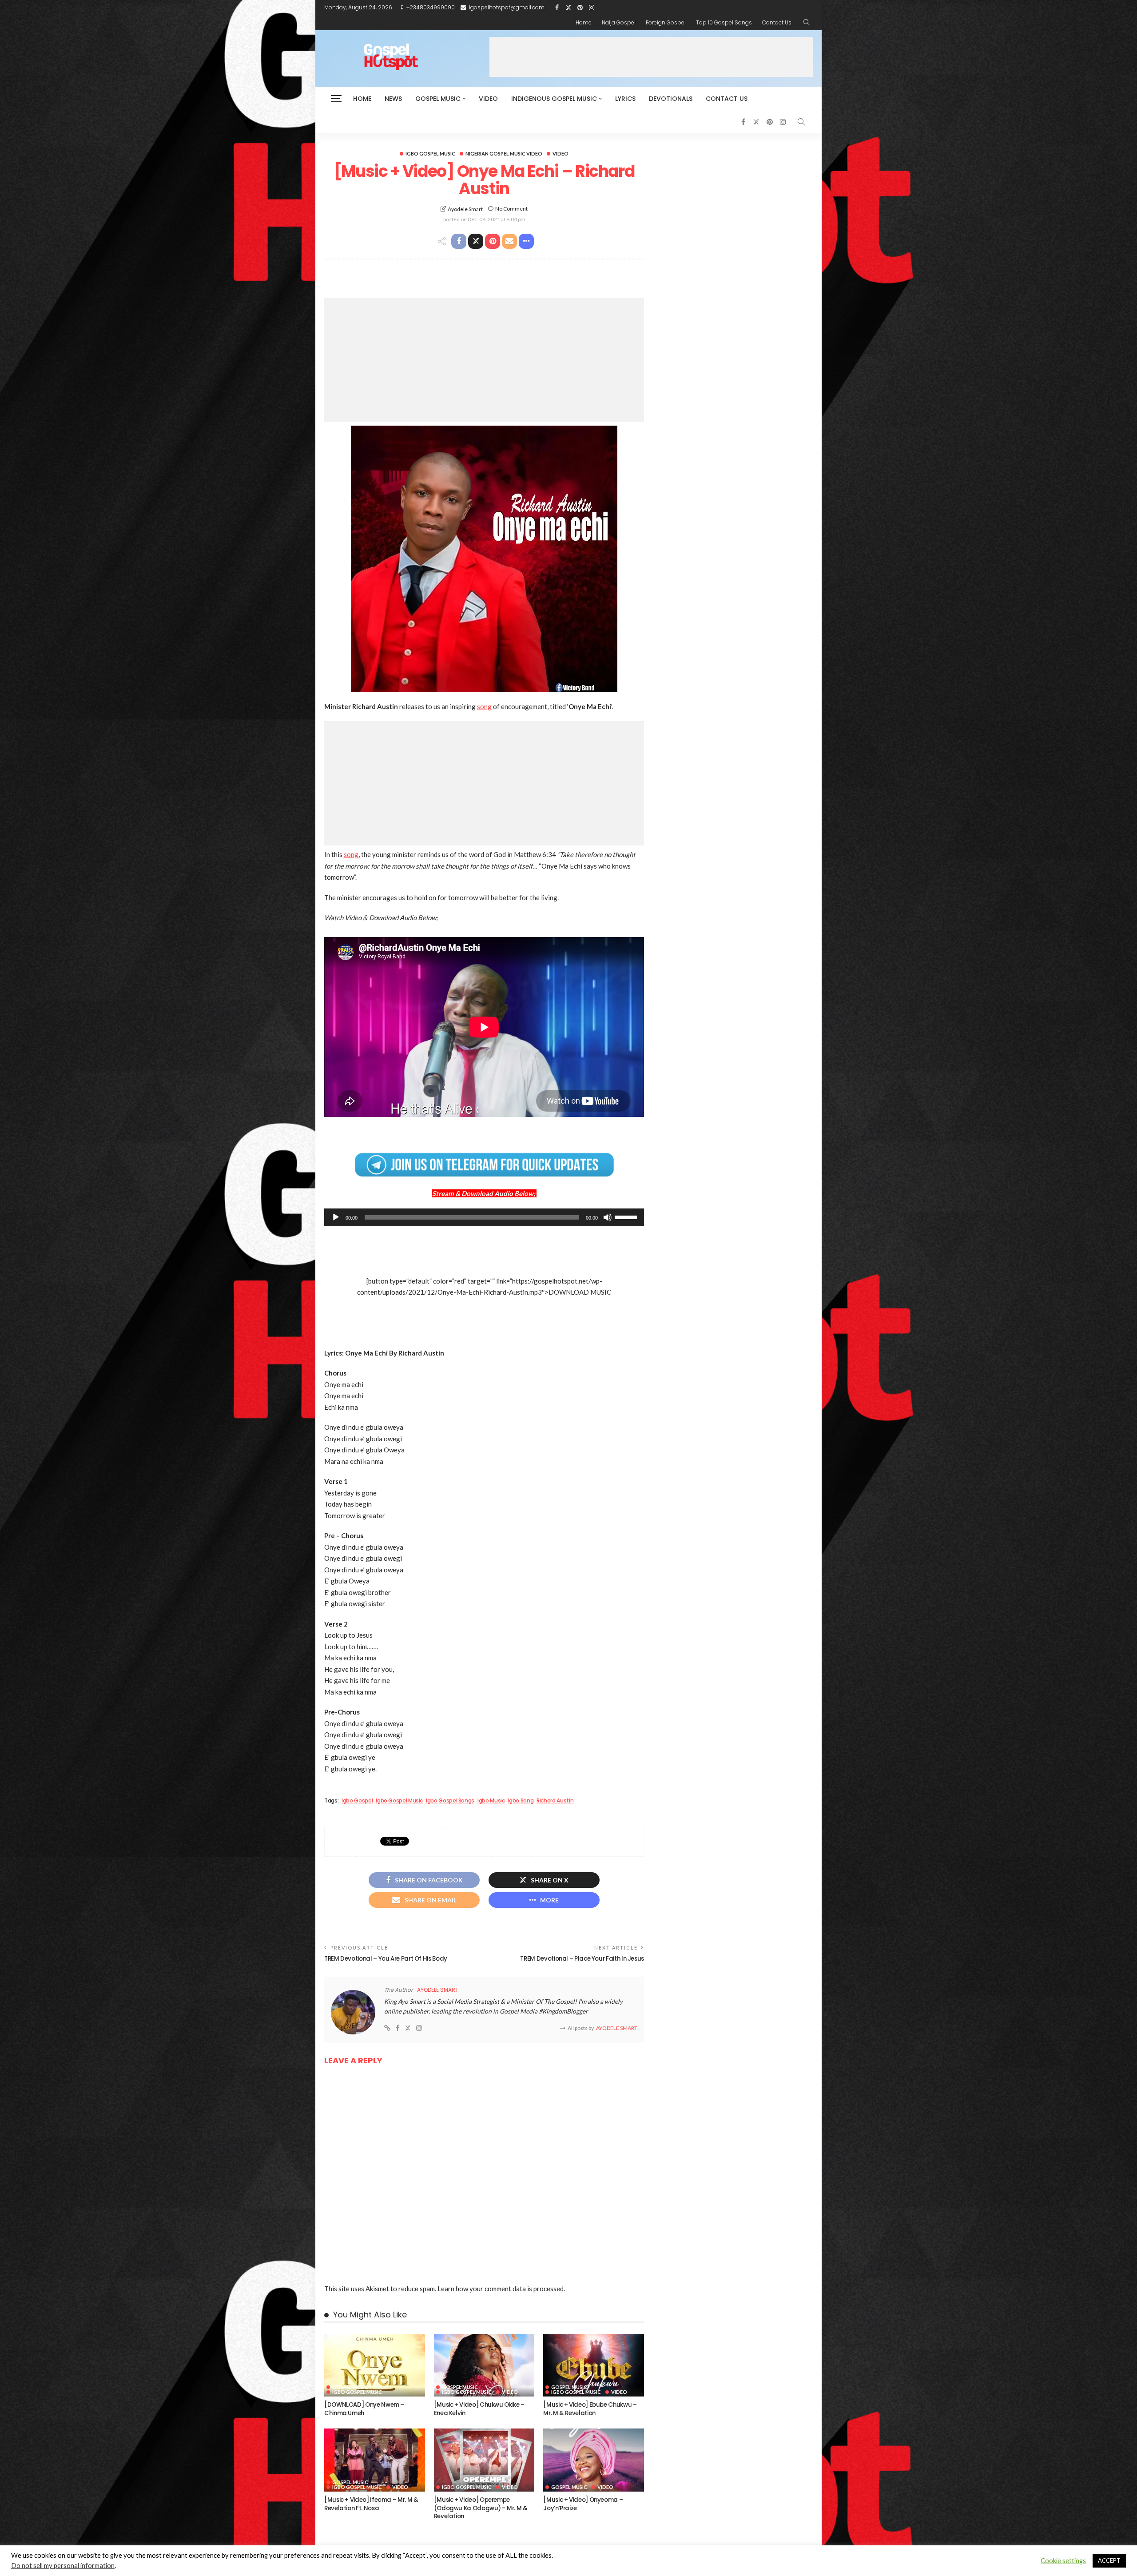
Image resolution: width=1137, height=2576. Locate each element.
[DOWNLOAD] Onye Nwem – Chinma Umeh (364, 2409)
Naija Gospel (619, 22)
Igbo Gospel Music (430, 154)
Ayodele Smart (465, 209)
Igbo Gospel (357, 1801)
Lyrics (625, 99)
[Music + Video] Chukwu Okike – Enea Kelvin (479, 2409)
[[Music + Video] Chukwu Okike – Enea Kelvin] (484, 2365)
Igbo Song (521, 1801)
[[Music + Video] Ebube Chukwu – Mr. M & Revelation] (594, 2365)
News (393, 99)
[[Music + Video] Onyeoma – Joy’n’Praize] (594, 2460)
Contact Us (777, 22)
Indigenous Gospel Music (554, 99)
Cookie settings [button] (1063, 2561)
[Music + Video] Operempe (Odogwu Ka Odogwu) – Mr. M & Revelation (481, 2508)
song (484, 706)
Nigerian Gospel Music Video (504, 154)
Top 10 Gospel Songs (724, 22)
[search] (807, 23)
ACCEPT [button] (1109, 2560)
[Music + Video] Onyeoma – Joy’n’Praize (583, 2504)
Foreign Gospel (666, 22)
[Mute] (608, 1217)
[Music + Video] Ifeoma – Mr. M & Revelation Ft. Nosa (371, 2504)
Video (488, 99)
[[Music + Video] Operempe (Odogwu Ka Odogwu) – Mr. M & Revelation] (484, 2460)
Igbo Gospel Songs (450, 1801)
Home (584, 22)
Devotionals (671, 99)
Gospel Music (438, 99)
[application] (484, 1217)
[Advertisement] (651, 57)
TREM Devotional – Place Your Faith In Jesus (582, 1959)
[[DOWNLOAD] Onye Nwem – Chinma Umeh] (375, 2365)
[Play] (336, 1217)
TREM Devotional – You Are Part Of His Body (386, 1959)
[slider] (627, 1216)
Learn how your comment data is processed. (501, 2289)
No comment (511, 209)
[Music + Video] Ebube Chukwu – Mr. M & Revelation (590, 2409)
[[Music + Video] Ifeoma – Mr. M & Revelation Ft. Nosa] (375, 2460)
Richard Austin (555, 1801)
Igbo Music (491, 1801)
